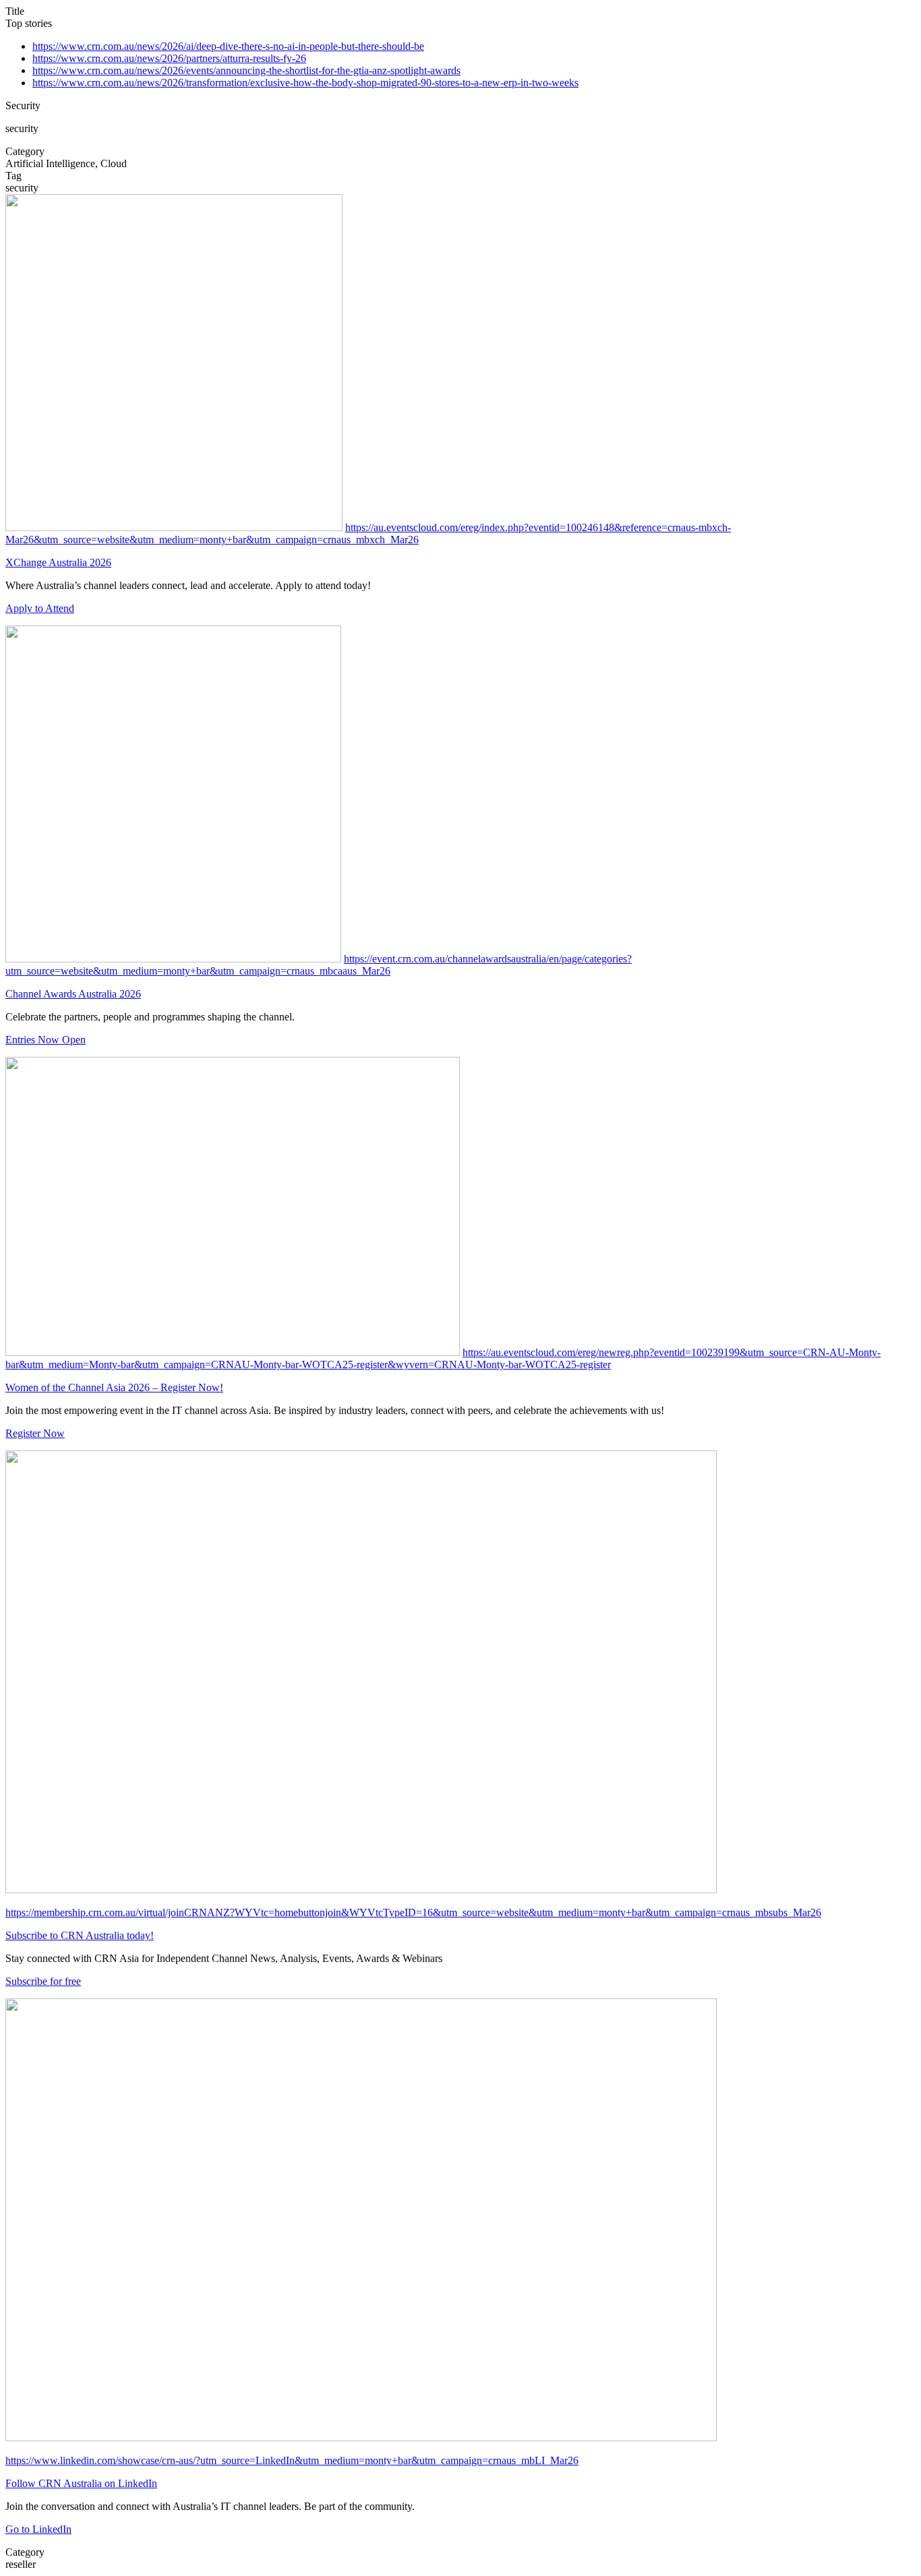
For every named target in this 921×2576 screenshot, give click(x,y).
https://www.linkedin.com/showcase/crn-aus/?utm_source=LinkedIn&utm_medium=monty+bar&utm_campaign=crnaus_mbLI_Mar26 (292, 2460)
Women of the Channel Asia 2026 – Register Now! (114, 1387)
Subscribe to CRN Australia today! (80, 1935)
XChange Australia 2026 (58, 562)
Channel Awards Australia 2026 (73, 994)
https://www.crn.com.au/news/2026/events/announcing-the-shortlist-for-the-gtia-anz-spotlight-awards (246, 70)
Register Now (35, 1433)
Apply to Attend (40, 608)
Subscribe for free (43, 1981)
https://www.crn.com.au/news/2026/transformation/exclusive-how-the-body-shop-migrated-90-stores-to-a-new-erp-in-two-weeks (305, 83)
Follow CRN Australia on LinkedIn (81, 2483)
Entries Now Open (46, 1040)
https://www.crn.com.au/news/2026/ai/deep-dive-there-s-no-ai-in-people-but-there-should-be (228, 46)
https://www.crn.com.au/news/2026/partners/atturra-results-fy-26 (169, 58)
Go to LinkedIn (38, 2529)
